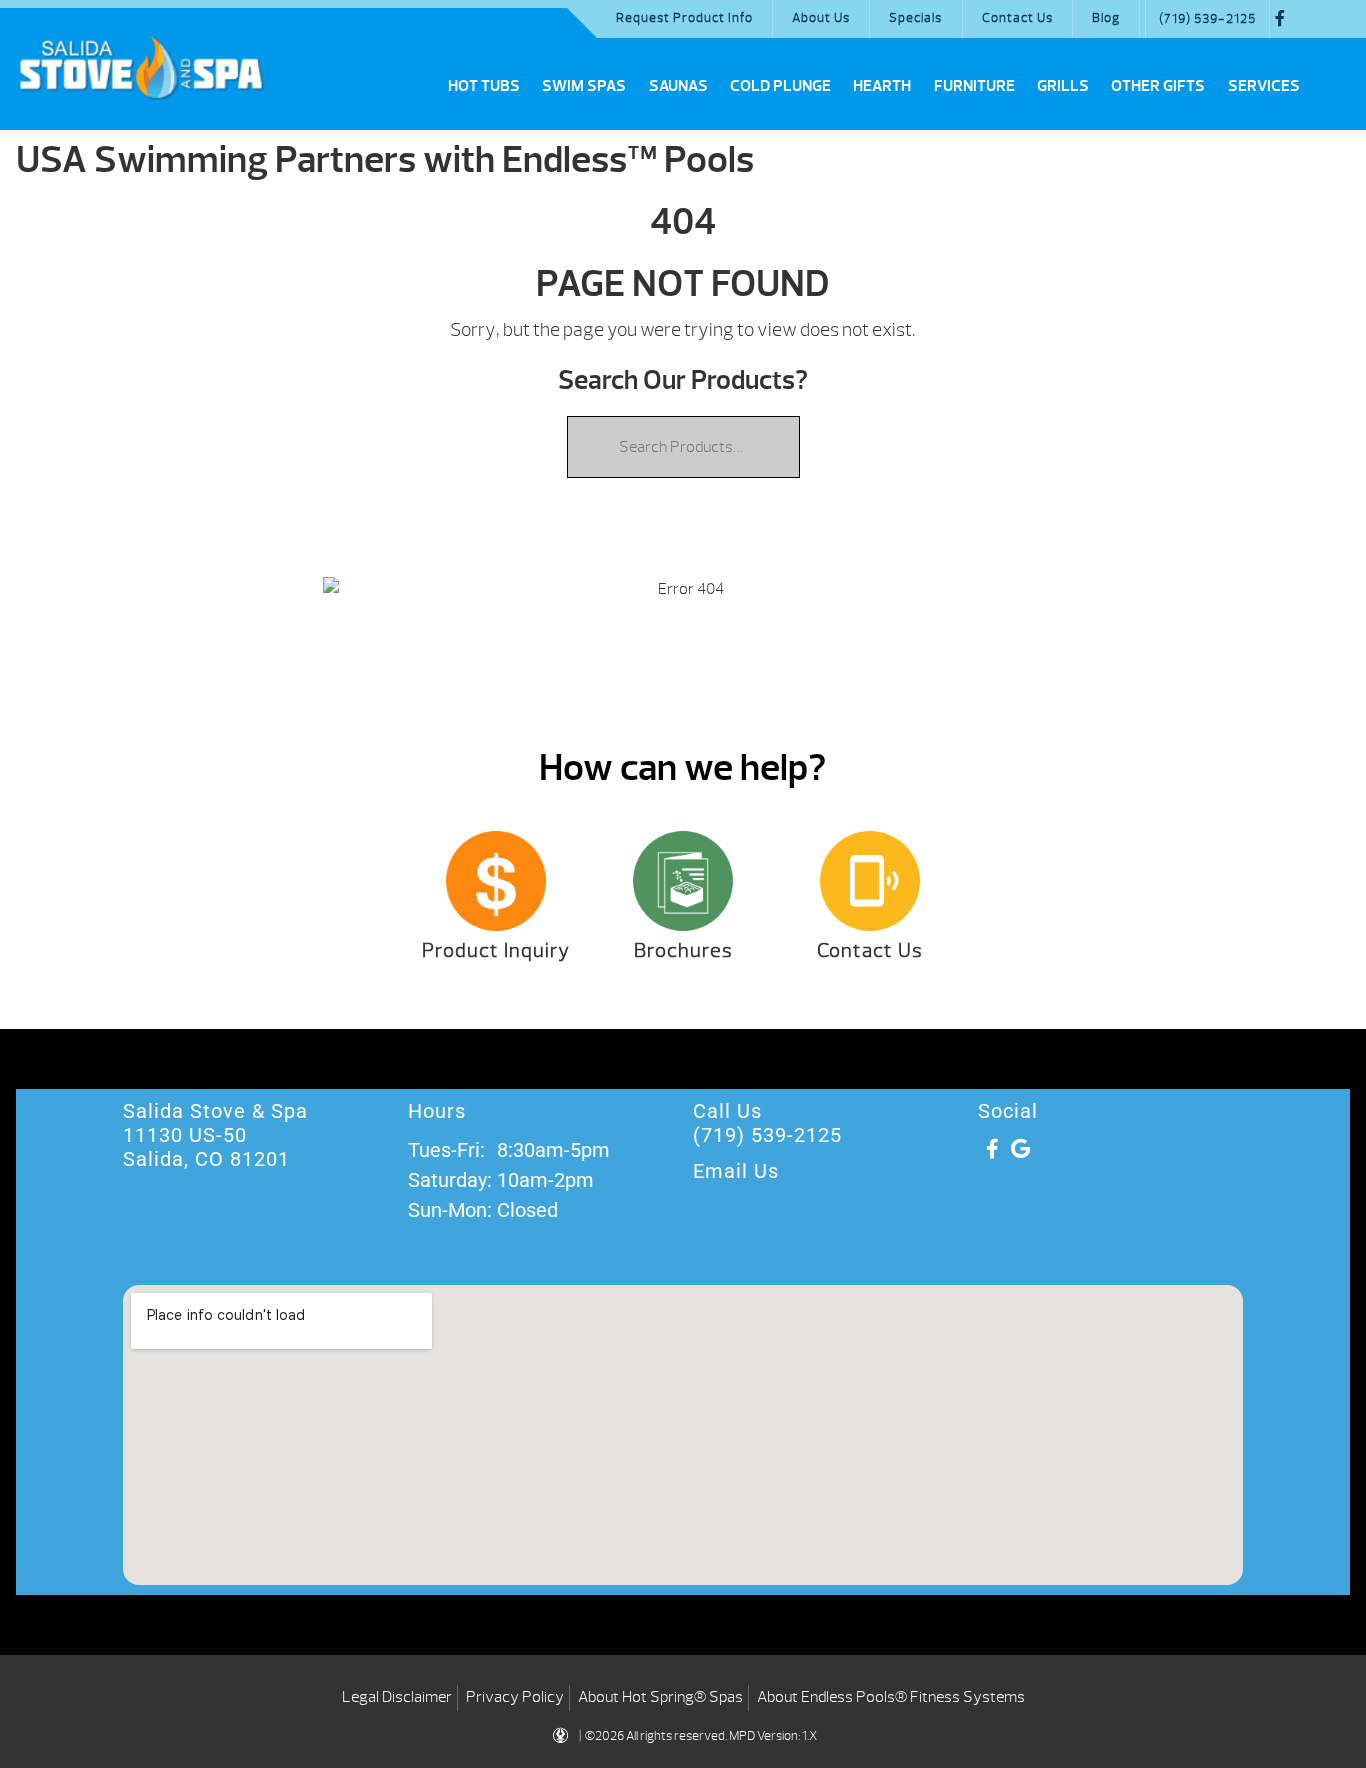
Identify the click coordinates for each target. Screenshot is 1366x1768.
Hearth (882, 86)
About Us (821, 18)
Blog (1106, 18)
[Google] (1020, 1149)
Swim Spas (584, 86)
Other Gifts (1158, 86)
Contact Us (1017, 18)
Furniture (974, 86)
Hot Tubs (484, 86)
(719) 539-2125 (1207, 19)
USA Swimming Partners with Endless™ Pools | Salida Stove (141, 67)
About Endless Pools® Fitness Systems (891, 1697)
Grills (1063, 86)
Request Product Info (684, 18)
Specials (915, 18)
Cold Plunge (780, 86)
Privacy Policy (515, 1697)
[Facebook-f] (992, 1149)
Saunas (678, 86)
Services (1264, 86)
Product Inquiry (496, 950)
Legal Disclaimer (397, 1697)
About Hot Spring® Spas (660, 1697)
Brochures (683, 950)
